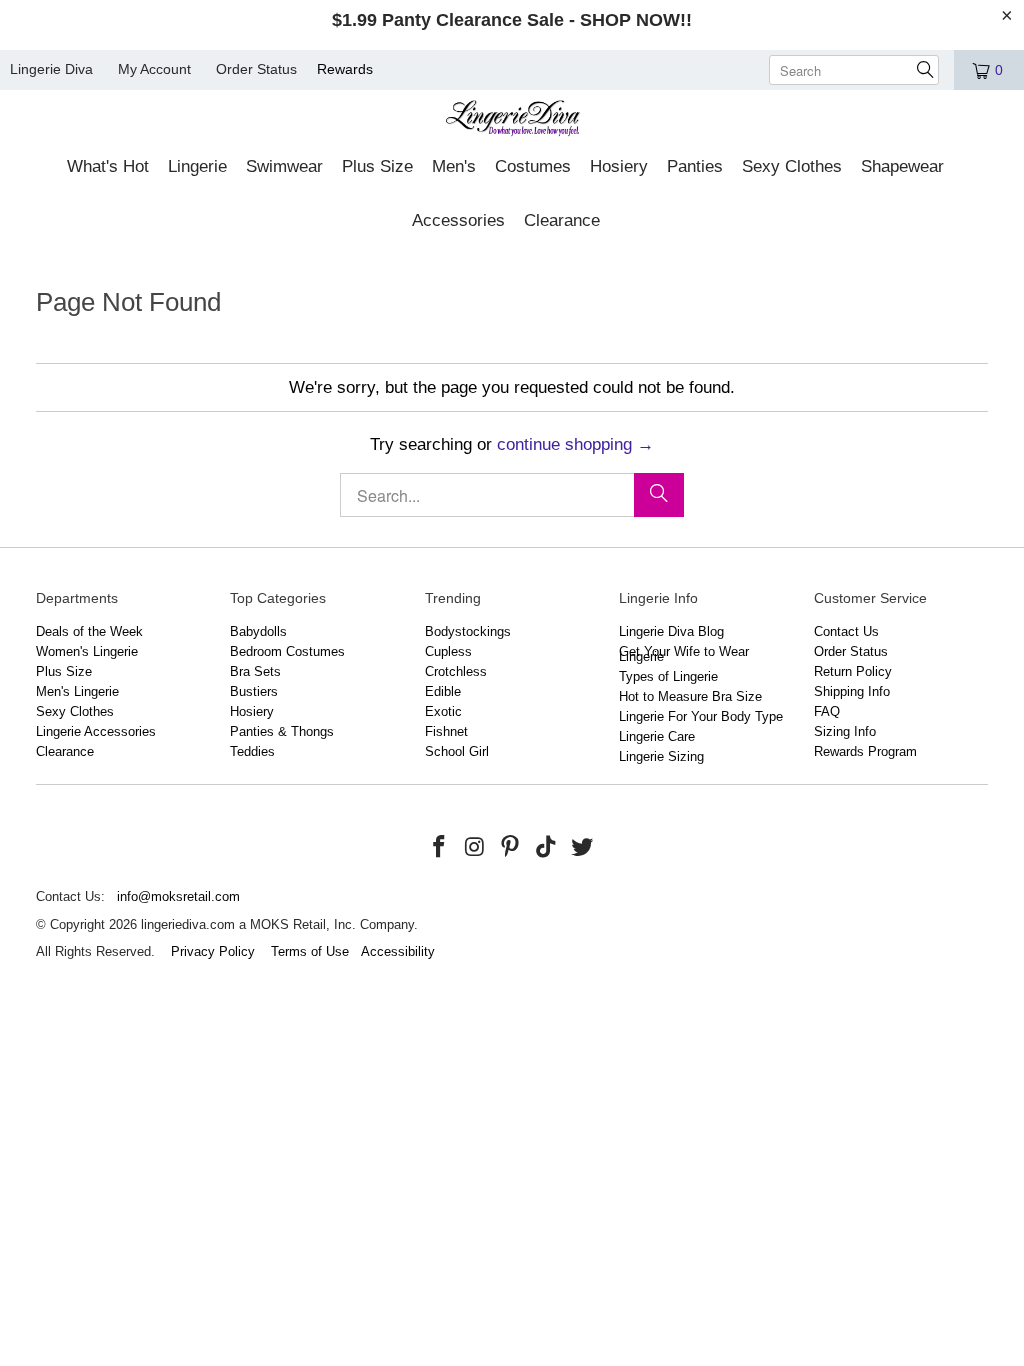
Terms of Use (310, 951)
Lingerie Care (657, 736)
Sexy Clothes (75, 711)
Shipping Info (852, 691)
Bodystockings (468, 631)
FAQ (827, 711)
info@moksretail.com (178, 896)
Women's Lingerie (87, 651)
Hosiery (252, 711)
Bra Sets (255, 671)
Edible (443, 691)
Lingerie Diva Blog (671, 631)
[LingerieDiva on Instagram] (475, 848)
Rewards (345, 69)
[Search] (659, 495)
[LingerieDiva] (512, 120)
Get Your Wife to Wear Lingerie (684, 654)
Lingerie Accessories (96, 731)
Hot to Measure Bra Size (690, 696)
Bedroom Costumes (287, 651)
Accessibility (398, 951)
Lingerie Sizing (661, 756)
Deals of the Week (89, 631)
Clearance (65, 751)
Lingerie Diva (51, 69)
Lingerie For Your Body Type (701, 716)
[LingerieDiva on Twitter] (582, 848)
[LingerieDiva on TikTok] (547, 848)
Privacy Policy (213, 951)
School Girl (457, 751)
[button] (108, 168)
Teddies (252, 751)
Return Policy (853, 671)
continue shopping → (575, 444)
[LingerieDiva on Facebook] (439, 848)
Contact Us (846, 631)
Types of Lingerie (668, 676)
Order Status (256, 69)
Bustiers (254, 691)
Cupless (448, 651)
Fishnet (446, 731)
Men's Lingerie (77, 691)
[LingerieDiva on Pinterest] (511, 848)
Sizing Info (845, 731)
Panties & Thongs (282, 731)
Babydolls (258, 631)
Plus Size (64, 671)
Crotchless (456, 671)
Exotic (443, 711)
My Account (154, 69)
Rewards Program (865, 751)
